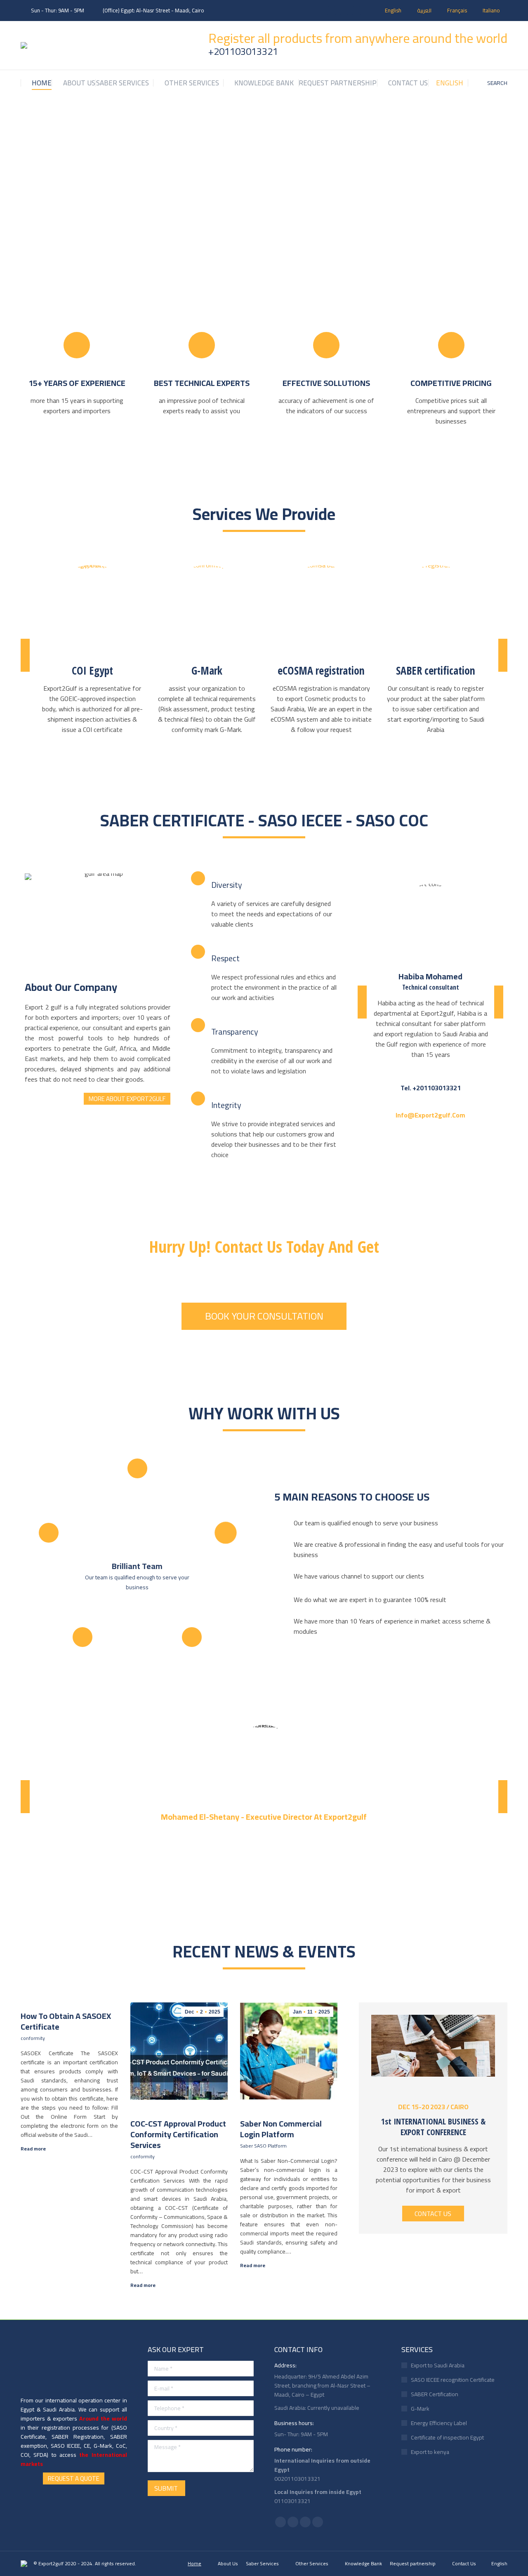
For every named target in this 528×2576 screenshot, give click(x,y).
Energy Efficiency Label (439, 2423)
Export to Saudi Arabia (438, 2365)
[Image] (92, 610)
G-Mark (420, 2409)
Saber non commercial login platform (281, 2129)
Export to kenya (430, 2452)
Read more (33, 2149)
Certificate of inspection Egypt (447, 2437)
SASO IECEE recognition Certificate (453, 2380)
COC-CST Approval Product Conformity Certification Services (178, 2134)
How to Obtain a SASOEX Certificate (66, 2021)
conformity (33, 2038)
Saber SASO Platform (263, 2146)
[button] (25, 655)
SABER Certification (435, 2394)
